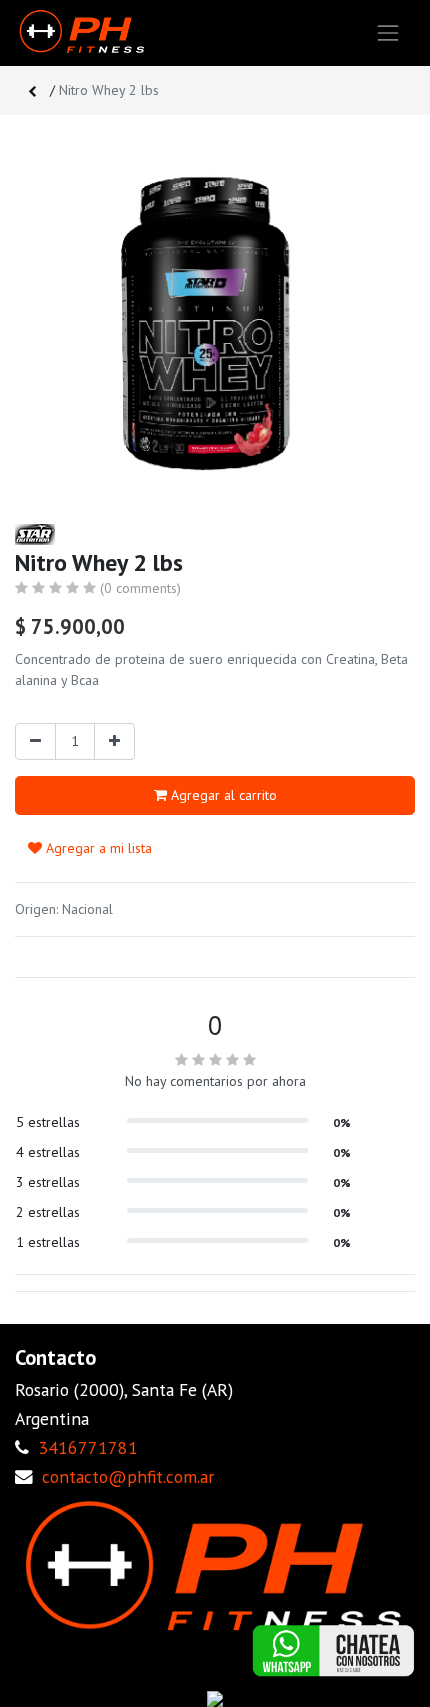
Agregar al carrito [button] (222, 795)
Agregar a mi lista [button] (97, 848)
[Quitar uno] (35, 741)
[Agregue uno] (114, 741)
